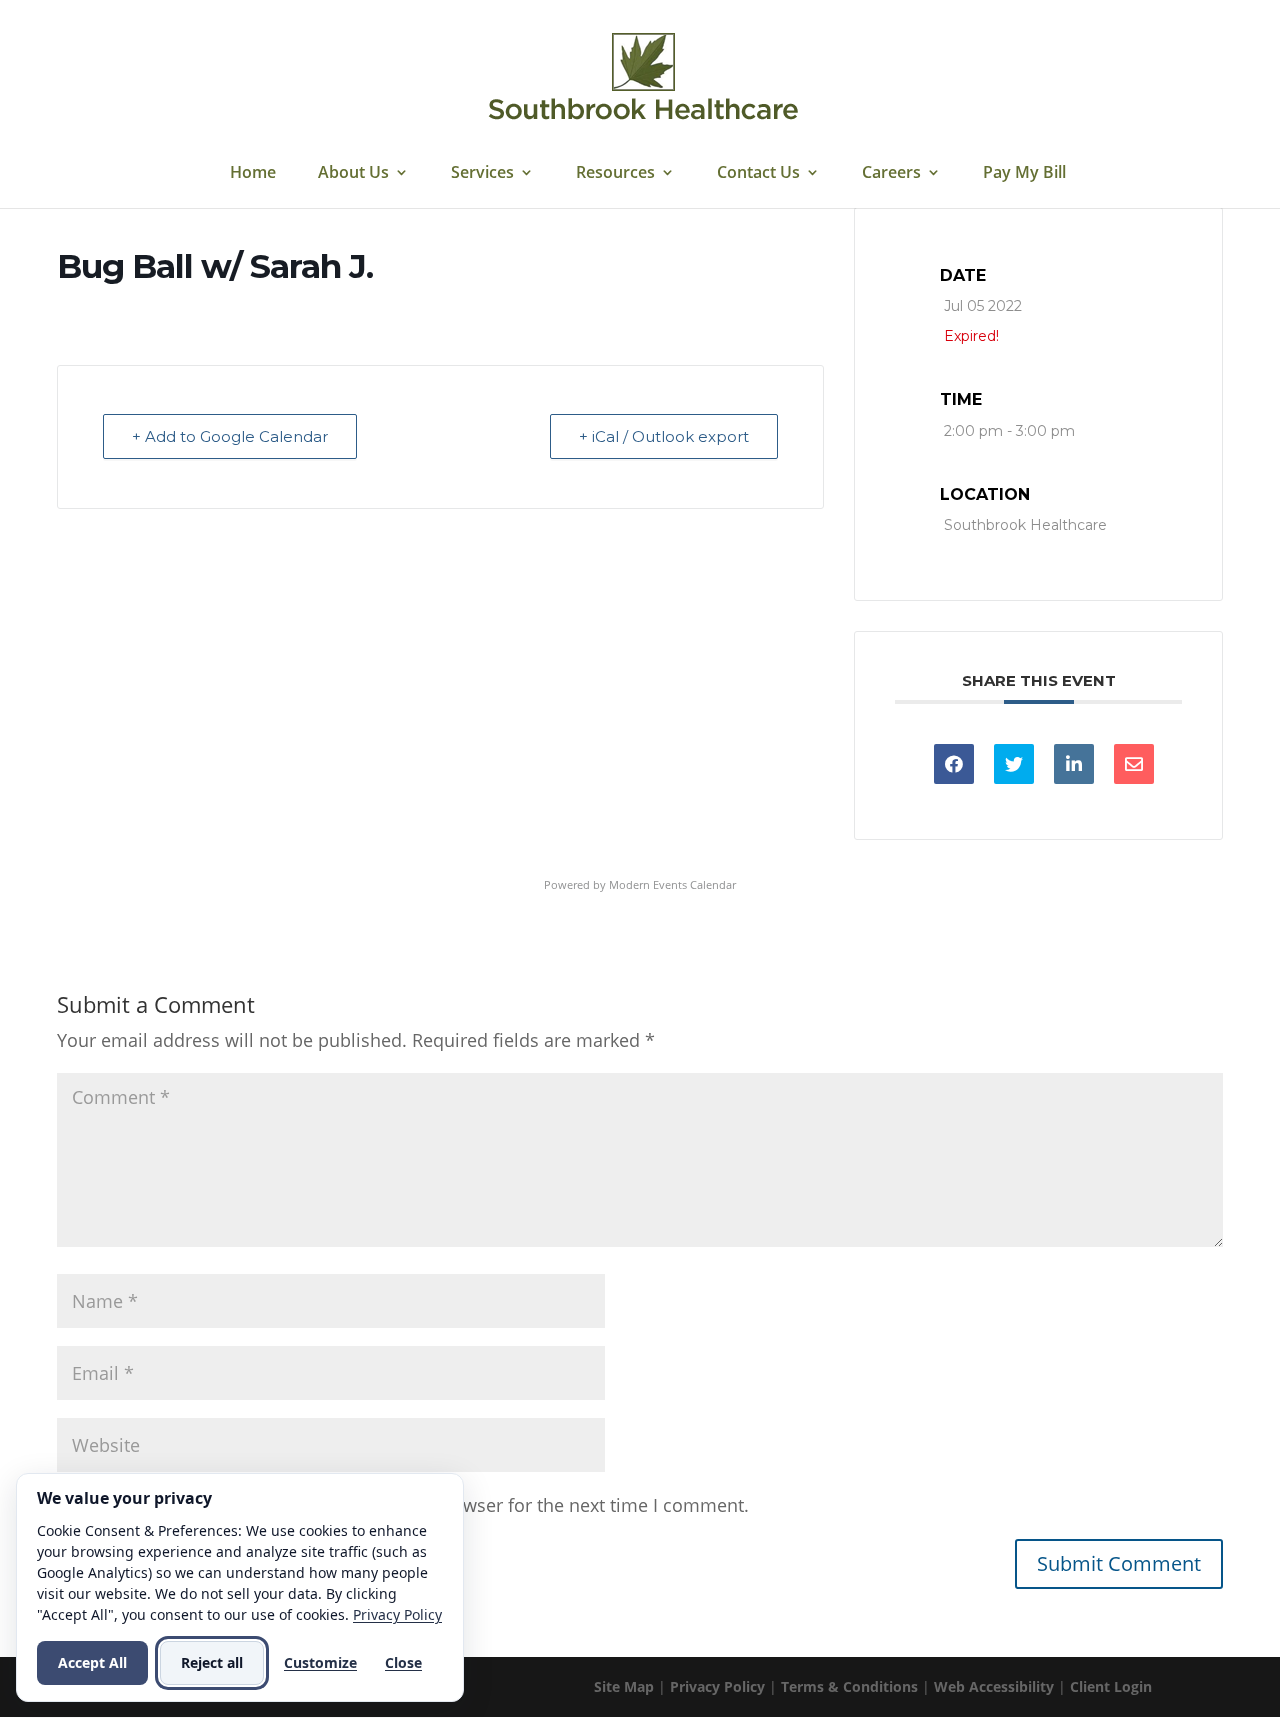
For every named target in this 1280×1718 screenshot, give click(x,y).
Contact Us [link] (758, 174)
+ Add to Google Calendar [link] (230, 436)
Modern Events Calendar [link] (672, 884)
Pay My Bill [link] (1024, 174)
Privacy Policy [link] (717, 1686)
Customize (320, 1662)
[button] (1119, 1564)
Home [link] (253, 174)
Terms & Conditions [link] (849, 1686)
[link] (643, 78)
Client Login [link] (1111, 1686)
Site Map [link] (624, 1686)
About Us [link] (353, 174)
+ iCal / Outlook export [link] (664, 436)
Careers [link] (891, 174)
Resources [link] (615, 174)
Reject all (212, 1662)
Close (403, 1662)
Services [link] (482, 174)
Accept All (92, 1662)
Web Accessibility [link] (994, 1686)
